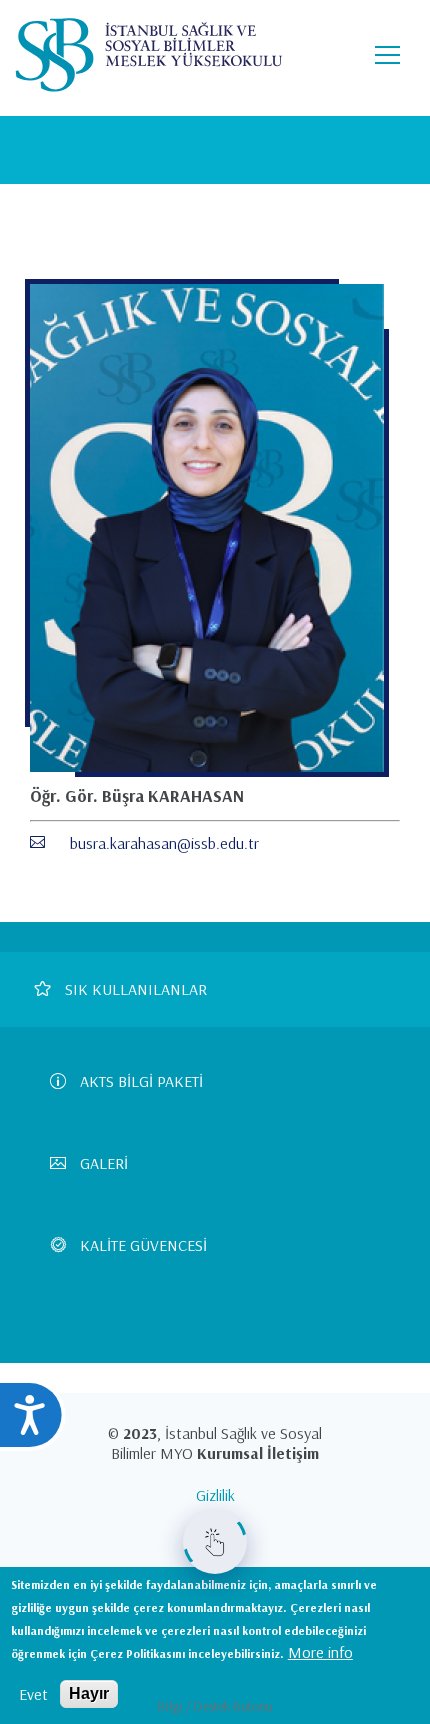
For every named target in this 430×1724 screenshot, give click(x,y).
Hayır (89, 1693)
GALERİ (104, 1163)
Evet (33, 1694)
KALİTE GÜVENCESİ (143, 1245)
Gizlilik (215, 1495)
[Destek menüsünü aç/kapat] (215, 1542)
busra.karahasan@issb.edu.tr (164, 843)
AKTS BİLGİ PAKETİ (141, 1081)
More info (320, 1652)
